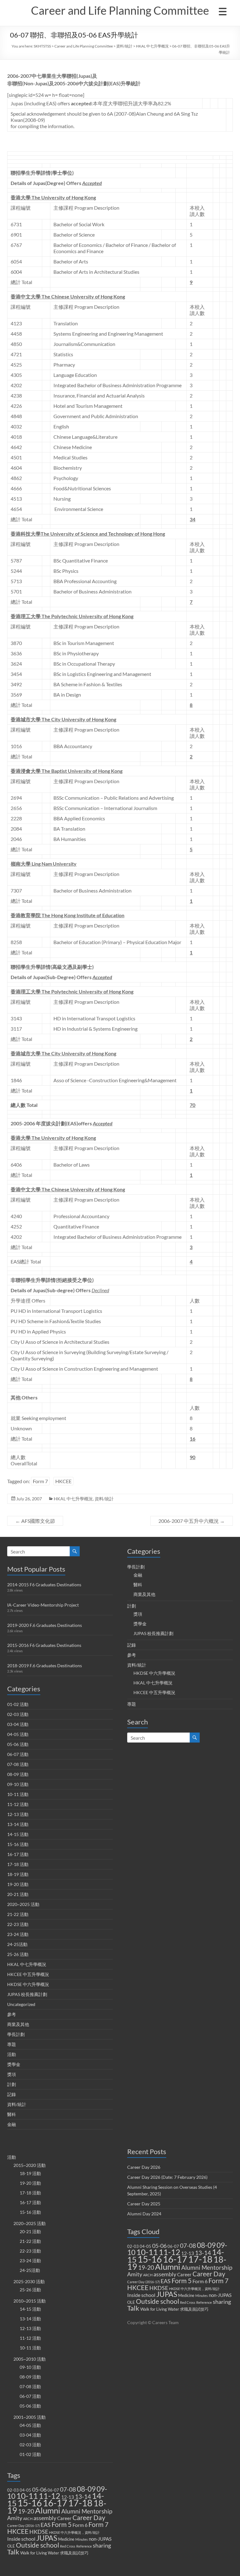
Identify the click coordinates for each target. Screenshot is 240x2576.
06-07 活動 (18, 1754)
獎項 (12, 2074)
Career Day (89, 2518)
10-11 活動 (18, 1794)
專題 (12, 2044)
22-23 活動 (18, 1924)
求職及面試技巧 (74, 2553)
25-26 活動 (18, 1954)
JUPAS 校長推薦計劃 (27, 1994)
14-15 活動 (18, 1834)
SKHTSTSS (42, 46)
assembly (45, 2518)
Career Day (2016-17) (23, 2526)
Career (64, 2518)
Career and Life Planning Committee (120, 10)
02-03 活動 (18, 1714)
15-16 (30, 2503)
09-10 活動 (18, 1784)
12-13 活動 (18, 1814)
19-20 (26, 2511)
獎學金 (14, 2064)
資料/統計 (124, 46)
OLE (11, 2546)
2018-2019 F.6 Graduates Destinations (45, 1666)
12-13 (68, 2497)
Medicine (66, 2539)
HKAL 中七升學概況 (152, 46)
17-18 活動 (18, 1864)
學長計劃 (16, 2034)
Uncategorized (21, 2004)
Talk (13, 2552)
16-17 (55, 2503)
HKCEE (63, 1481)
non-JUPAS (100, 2539)
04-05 (25, 2490)
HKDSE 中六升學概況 (28, 1984)
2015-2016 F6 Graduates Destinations (44, 1645)
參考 (12, 2014)
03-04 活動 (18, 1724)
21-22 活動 (18, 1914)
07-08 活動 (18, 1764)
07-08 (68, 2489)
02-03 (13, 2490)
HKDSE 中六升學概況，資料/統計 (74, 2532)
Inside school (21, 2539)
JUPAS (47, 2538)
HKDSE (39, 2532)
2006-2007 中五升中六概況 (192, 1521)
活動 (12, 2054)
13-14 (83, 2497)
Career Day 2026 (144, 2167)
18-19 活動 (18, 1874)
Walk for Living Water (40, 2553)
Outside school (37, 2545)
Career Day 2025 (144, 2204)
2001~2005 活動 (30, 2417)
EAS (46, 2525)
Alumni (48, 2510)
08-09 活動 (18, 1774)
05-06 (39, 2490)
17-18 (80, 2503)
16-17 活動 (18, 1854)
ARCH (28, 2519)
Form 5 (62, 2524)
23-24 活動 (18, 1934)
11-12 (50, 2496)
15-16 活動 (18, 1844)
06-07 (53, 2490)
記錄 (12, 2094)
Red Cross (68, 2546)
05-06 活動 (18, 1744)
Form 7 (40, 1481)
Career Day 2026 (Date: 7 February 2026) (167, 2177)
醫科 (12, 2114)
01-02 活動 (18, 1704)
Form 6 (80, 2525)
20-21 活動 (18, 1894)
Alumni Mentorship (87, 2511)
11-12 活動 (18, 1804)
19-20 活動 (18, 1884)
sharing (102, 2546)
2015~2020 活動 (30, 2165)
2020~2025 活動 (23, 1904)
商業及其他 (18, 2024)
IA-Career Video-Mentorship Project (43, 1605)
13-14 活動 (18, 1824)
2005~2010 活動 (30, 2359)
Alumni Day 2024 (144, 2214)
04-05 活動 (18, 1734)
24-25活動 (17, 1944)
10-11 (27, 2496)
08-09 (86, 2489)
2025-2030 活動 (29, 2281)
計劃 (12, 2084)
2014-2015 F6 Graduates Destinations (44, 1585)
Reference (84, 2546)
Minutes (82, 2539)
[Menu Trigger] (222, 11)
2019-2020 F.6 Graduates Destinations (45, 1625)
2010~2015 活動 (30, 2301)
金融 (12, 2124)
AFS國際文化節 (35, 1521)
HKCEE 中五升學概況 (28, 1974)
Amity (15, 2518)
